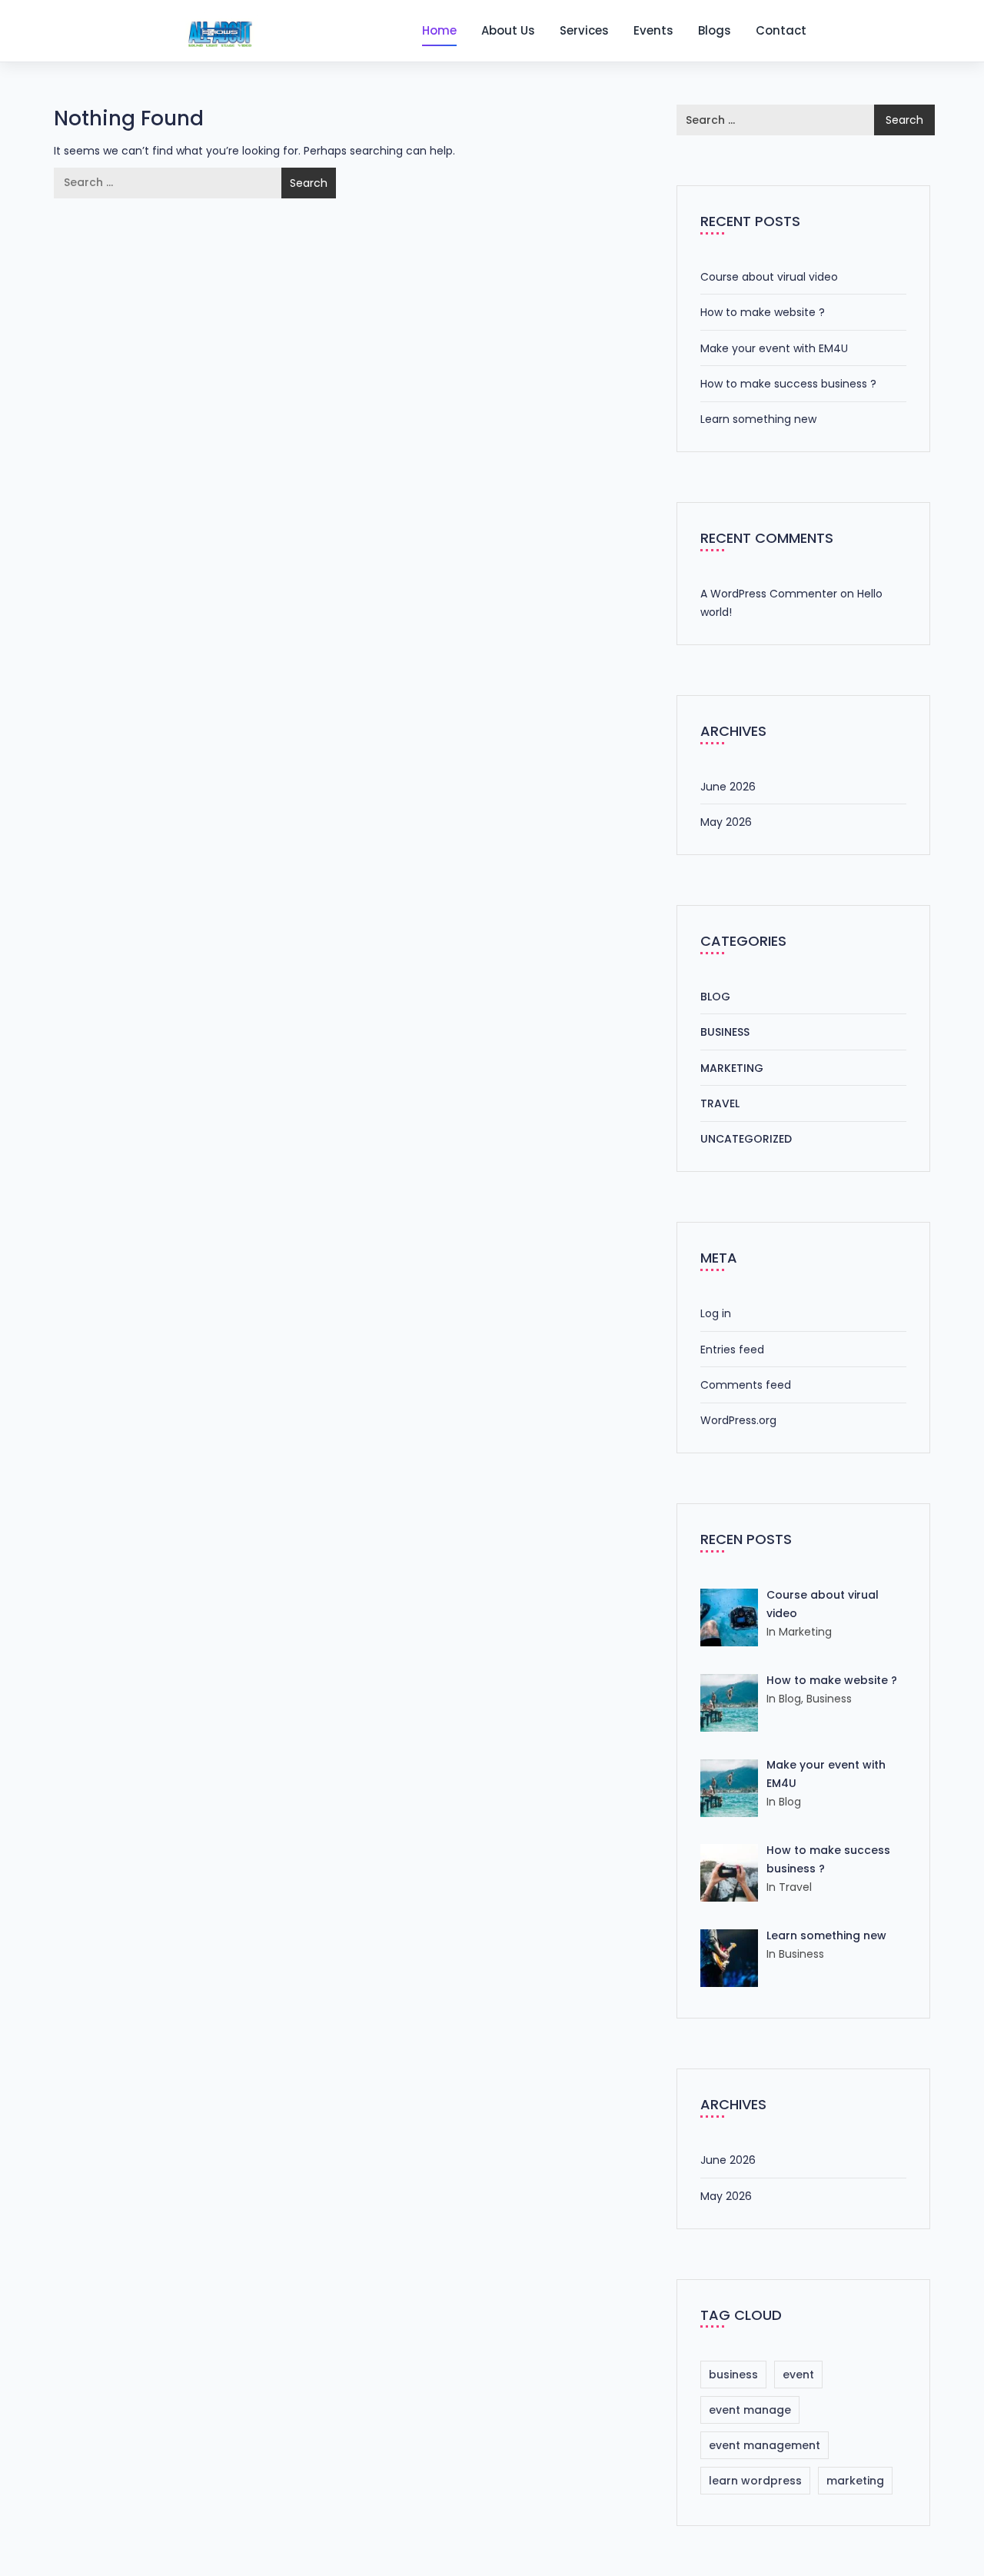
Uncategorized (746, 1139)
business (733, 2375)
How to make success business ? (788, 384)
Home (439, 30)
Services (584, 30)
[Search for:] (168, 183)
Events (653, 30)
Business (725, 1032)
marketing (855, 2481)
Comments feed (746, 1385)
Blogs (715, 30)
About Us (508, 30)
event (798, 2375)
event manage (750, 2410)
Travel (720, 1103)
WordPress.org (738, 1420)
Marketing (732, 1068)
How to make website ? (763, 312)
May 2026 (726, 822)
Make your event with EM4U (774, 348)
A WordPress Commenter (769, 594)
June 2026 (728, 787)
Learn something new (758, 419)
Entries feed (732, 1350)
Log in (716, 1313)
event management (765, 2445)
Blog (715, 997)
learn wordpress (755, 2481)
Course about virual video (769, 277)
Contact (781, 30)
